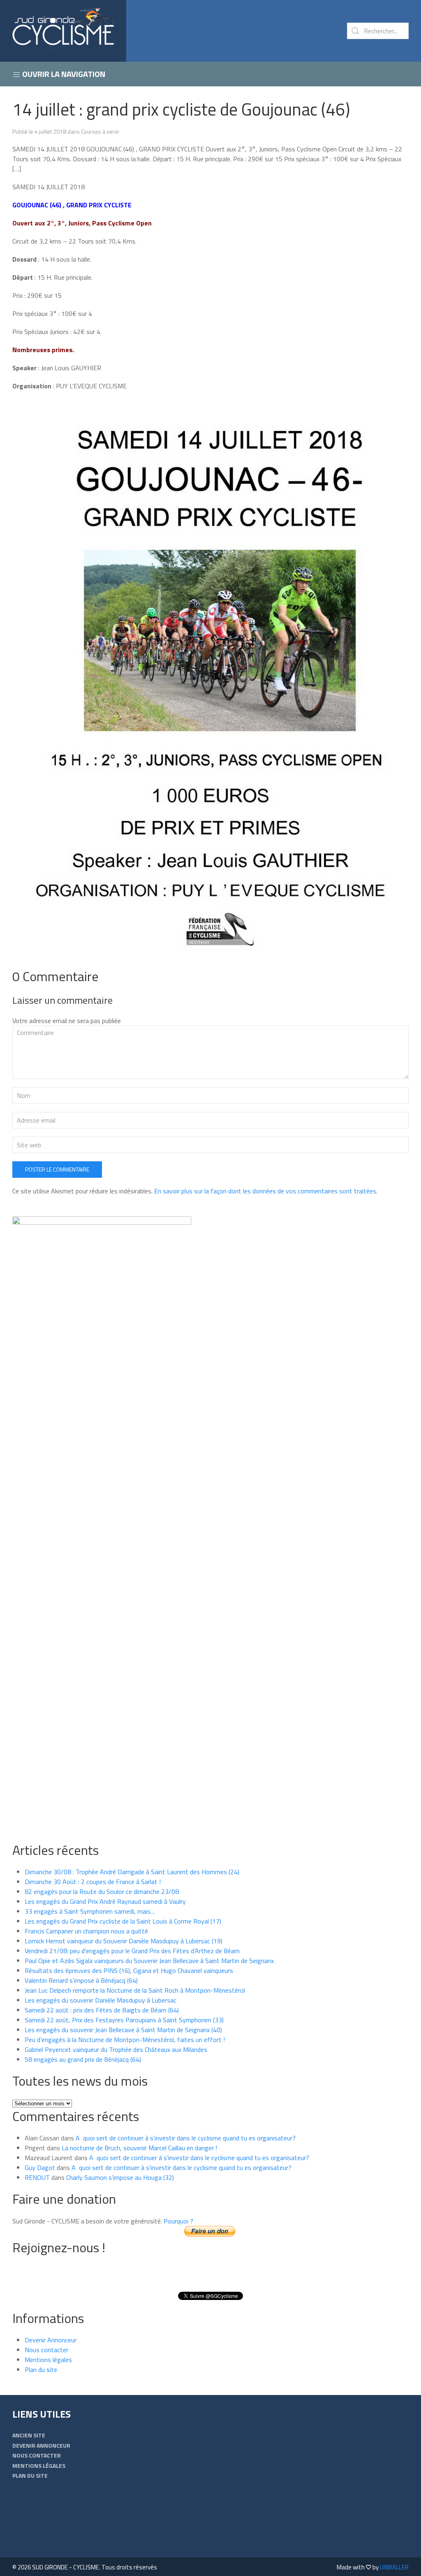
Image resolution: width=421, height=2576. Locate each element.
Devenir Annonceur (51, 2340)
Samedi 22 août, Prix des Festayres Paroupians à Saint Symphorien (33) (124, 2020)
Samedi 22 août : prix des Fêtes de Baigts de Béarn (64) (102, 2010)
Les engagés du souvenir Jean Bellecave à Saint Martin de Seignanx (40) (123, 2030)
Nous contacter (46, 2350)
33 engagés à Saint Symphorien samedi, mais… (90, 1911)
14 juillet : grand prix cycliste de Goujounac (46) (181, 109)
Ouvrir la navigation (63, 74)
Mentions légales (48, 2360)
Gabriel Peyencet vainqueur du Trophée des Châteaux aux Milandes (116, 2049)
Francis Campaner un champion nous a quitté (86, 1931)
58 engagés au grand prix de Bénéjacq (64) (83, 2059)
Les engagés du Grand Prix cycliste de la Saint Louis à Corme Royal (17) (123, 1921)
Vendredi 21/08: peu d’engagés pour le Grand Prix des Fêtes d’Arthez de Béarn (132, 1951)
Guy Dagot (40, 2168)
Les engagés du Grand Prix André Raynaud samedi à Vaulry (105, 1901)
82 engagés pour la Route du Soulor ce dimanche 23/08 (102, 1891)
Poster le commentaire (57, 1169)
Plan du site (41, 2369)
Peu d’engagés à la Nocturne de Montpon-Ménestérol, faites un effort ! (125, 2040)
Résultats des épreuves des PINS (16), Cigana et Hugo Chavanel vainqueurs (129, 1970)
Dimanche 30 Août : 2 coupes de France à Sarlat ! (93, 1882)
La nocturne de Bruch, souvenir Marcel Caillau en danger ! (139, 2148)
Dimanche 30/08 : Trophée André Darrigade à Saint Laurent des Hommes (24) (132, 1872)
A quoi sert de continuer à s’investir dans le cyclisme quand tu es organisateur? (186, 2138)
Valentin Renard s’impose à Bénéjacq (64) (81, 1980)
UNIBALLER (394, 2567)
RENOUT (37, 2177)
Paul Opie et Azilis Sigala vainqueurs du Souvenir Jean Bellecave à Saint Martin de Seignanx (149, 1961)
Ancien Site (29, 2435)
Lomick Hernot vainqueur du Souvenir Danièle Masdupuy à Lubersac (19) (124, 1941)
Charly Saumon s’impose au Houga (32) (120, 2177)
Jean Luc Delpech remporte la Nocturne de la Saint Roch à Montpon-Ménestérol (135, 1990)
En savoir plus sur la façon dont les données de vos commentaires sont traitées (265, 1191)
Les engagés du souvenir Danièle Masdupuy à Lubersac (101, 2000)
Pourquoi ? (178, 2221)
